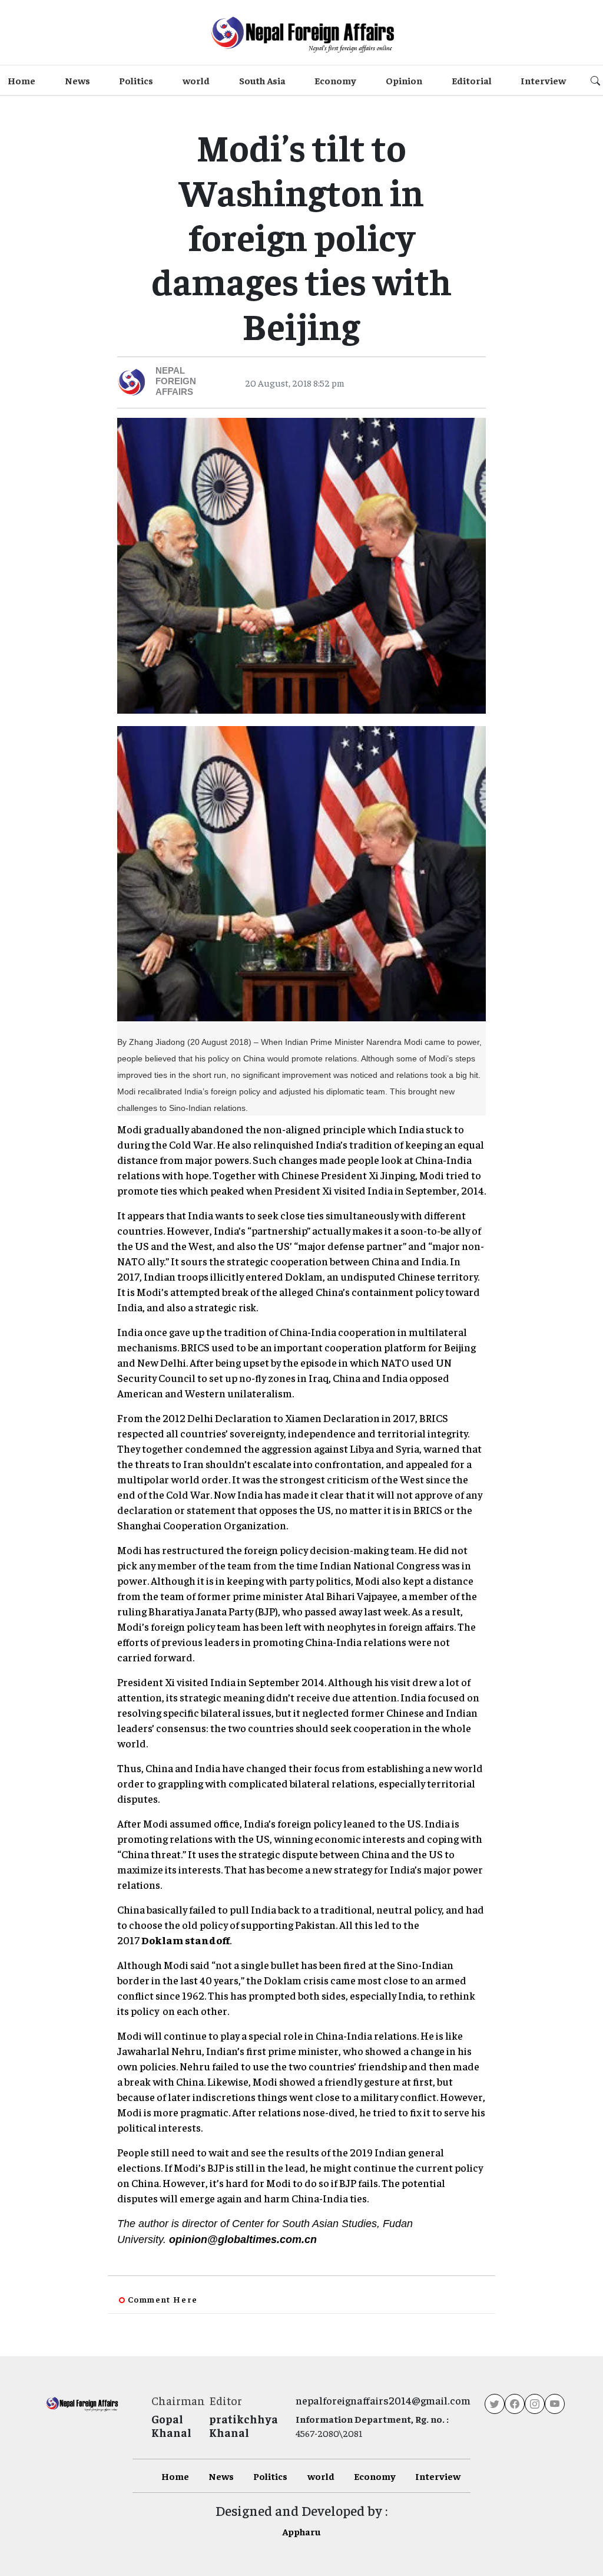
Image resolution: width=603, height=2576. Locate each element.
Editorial (472, 80)
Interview (543, 80)
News (77, 80)
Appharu (301, 2531)
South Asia (262, 80)
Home (21, 80)
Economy (335, 80)
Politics (136, 80)
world (196, 80)
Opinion (404, 80)
